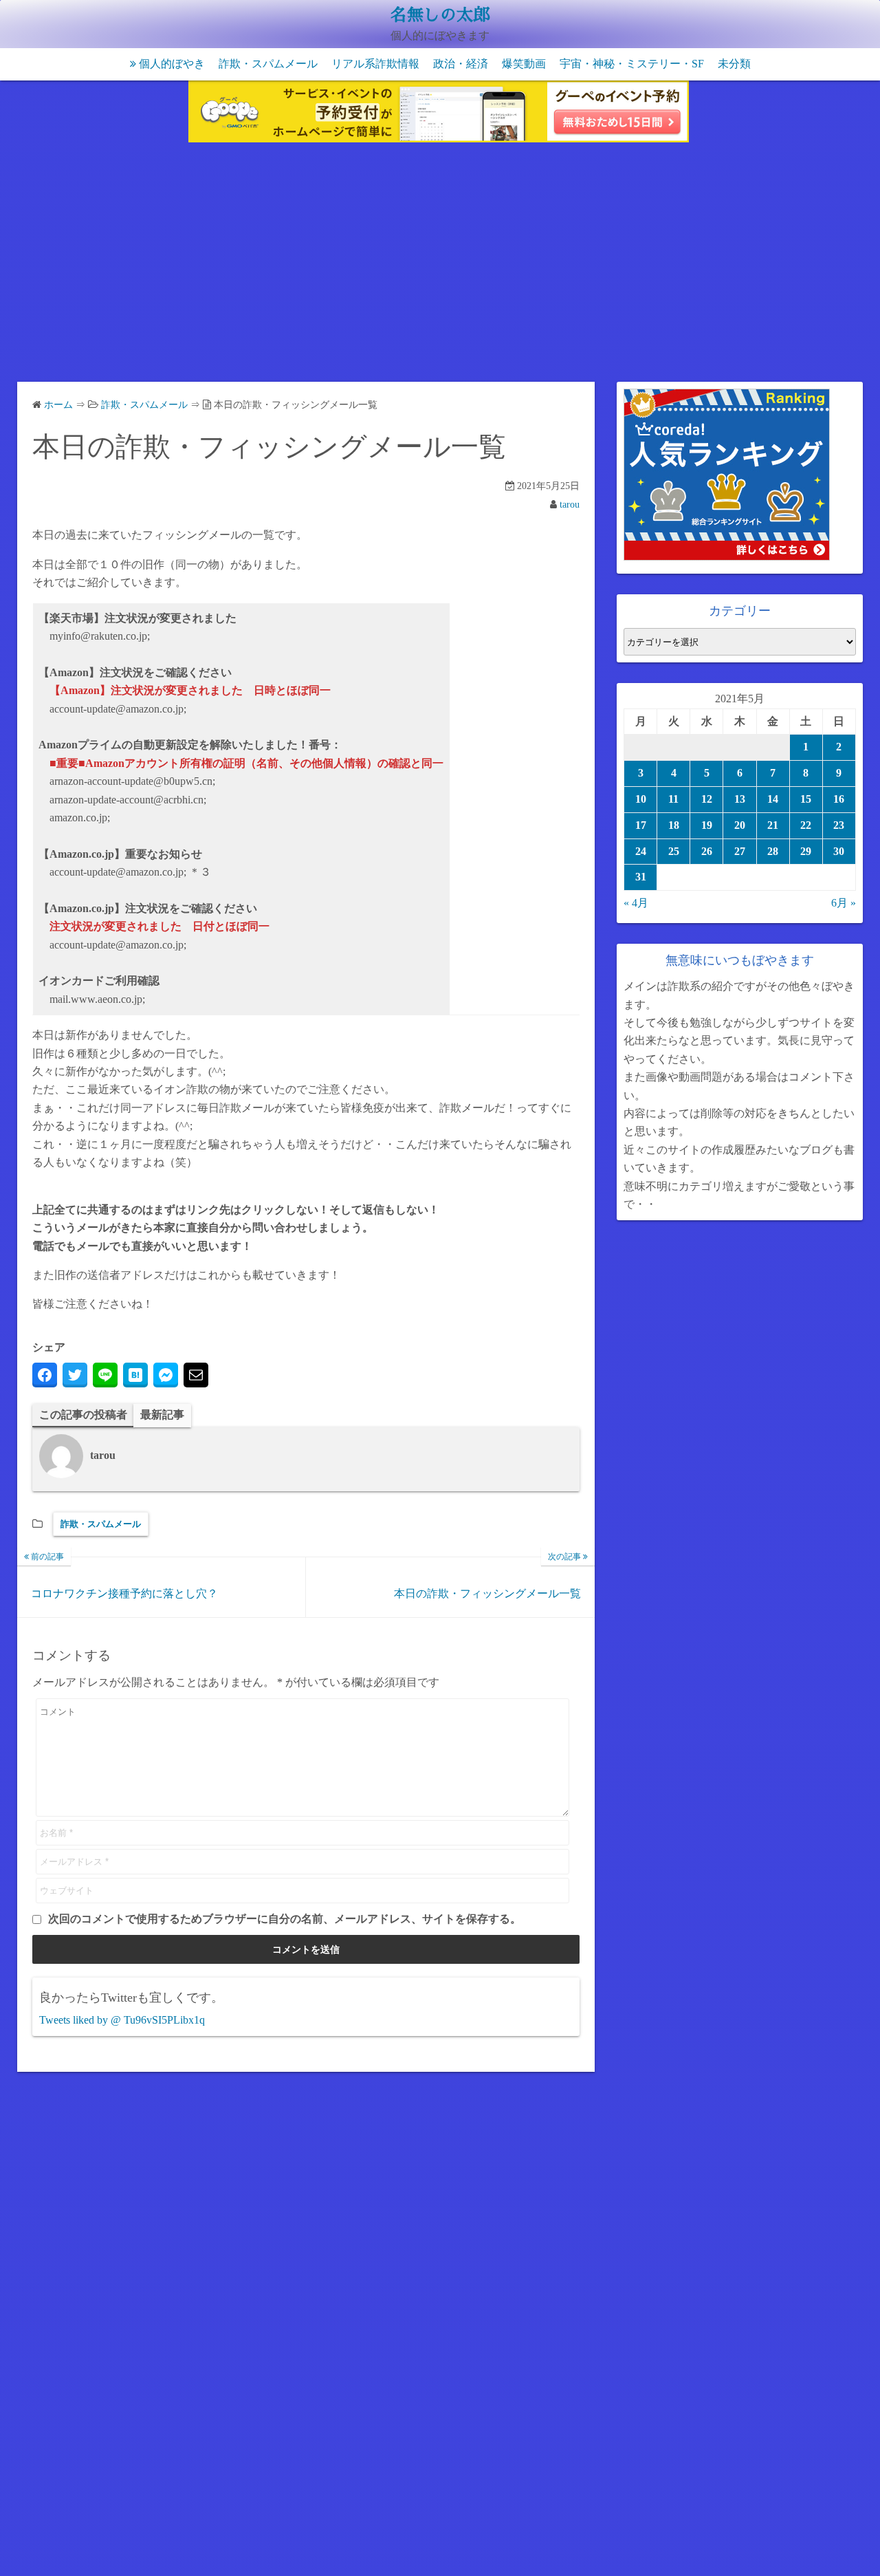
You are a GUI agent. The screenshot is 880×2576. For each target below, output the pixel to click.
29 (806, 851)
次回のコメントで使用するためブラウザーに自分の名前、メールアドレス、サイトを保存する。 (285, 1919)
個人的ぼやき (172, 64)
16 (839, 799)
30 (839, 851)
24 (641, 851)
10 (641, 799)
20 (740, 825)
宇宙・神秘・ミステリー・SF (632, 64)
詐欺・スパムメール (268, 64)
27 (740, 851)
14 (773, 799)
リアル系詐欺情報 (375, 64)
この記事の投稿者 (83, 1415)
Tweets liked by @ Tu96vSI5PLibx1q (122, 2020)
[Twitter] (75, 1375)
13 (740, 799)
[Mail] (196, 1375)
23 (839, 825)
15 (806, 799)
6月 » (844, 903)
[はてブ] (135, 1375)
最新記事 (162, 1415)
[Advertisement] (440, 265)
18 (674, 825)
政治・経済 (461, 64)
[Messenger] (166, 1375)
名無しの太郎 (440, 15)
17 (641, 825)
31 (641, 877)
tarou (570, 505)
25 (674, 851)
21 (773, 825)
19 (707, 825)
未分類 (734, 64)
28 (773, 851)
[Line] (105, 1375)
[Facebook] (45, 1375)
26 (707, 851)
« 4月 (636, 903)
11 (673, 799)
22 (806, 825)
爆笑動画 (524, 64)
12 (707, 799)
